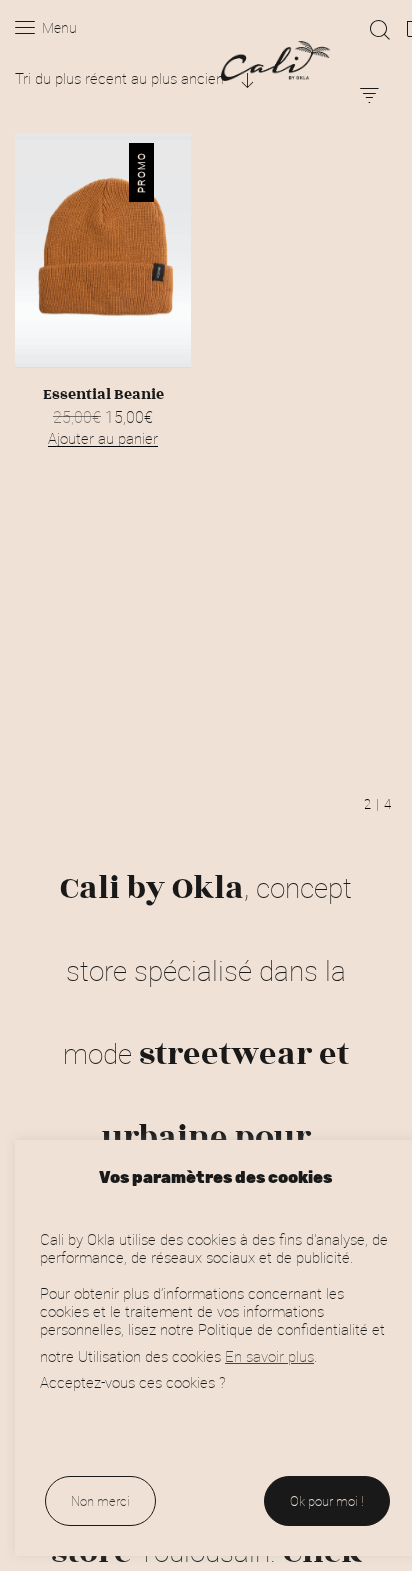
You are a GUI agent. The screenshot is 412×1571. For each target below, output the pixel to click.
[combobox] (134, 78)
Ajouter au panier (103, 438)
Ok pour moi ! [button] (327, 1501)
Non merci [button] (100, 1501)
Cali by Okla (152, 888)
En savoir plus (269, 1356)
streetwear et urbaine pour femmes (196, 1137)
